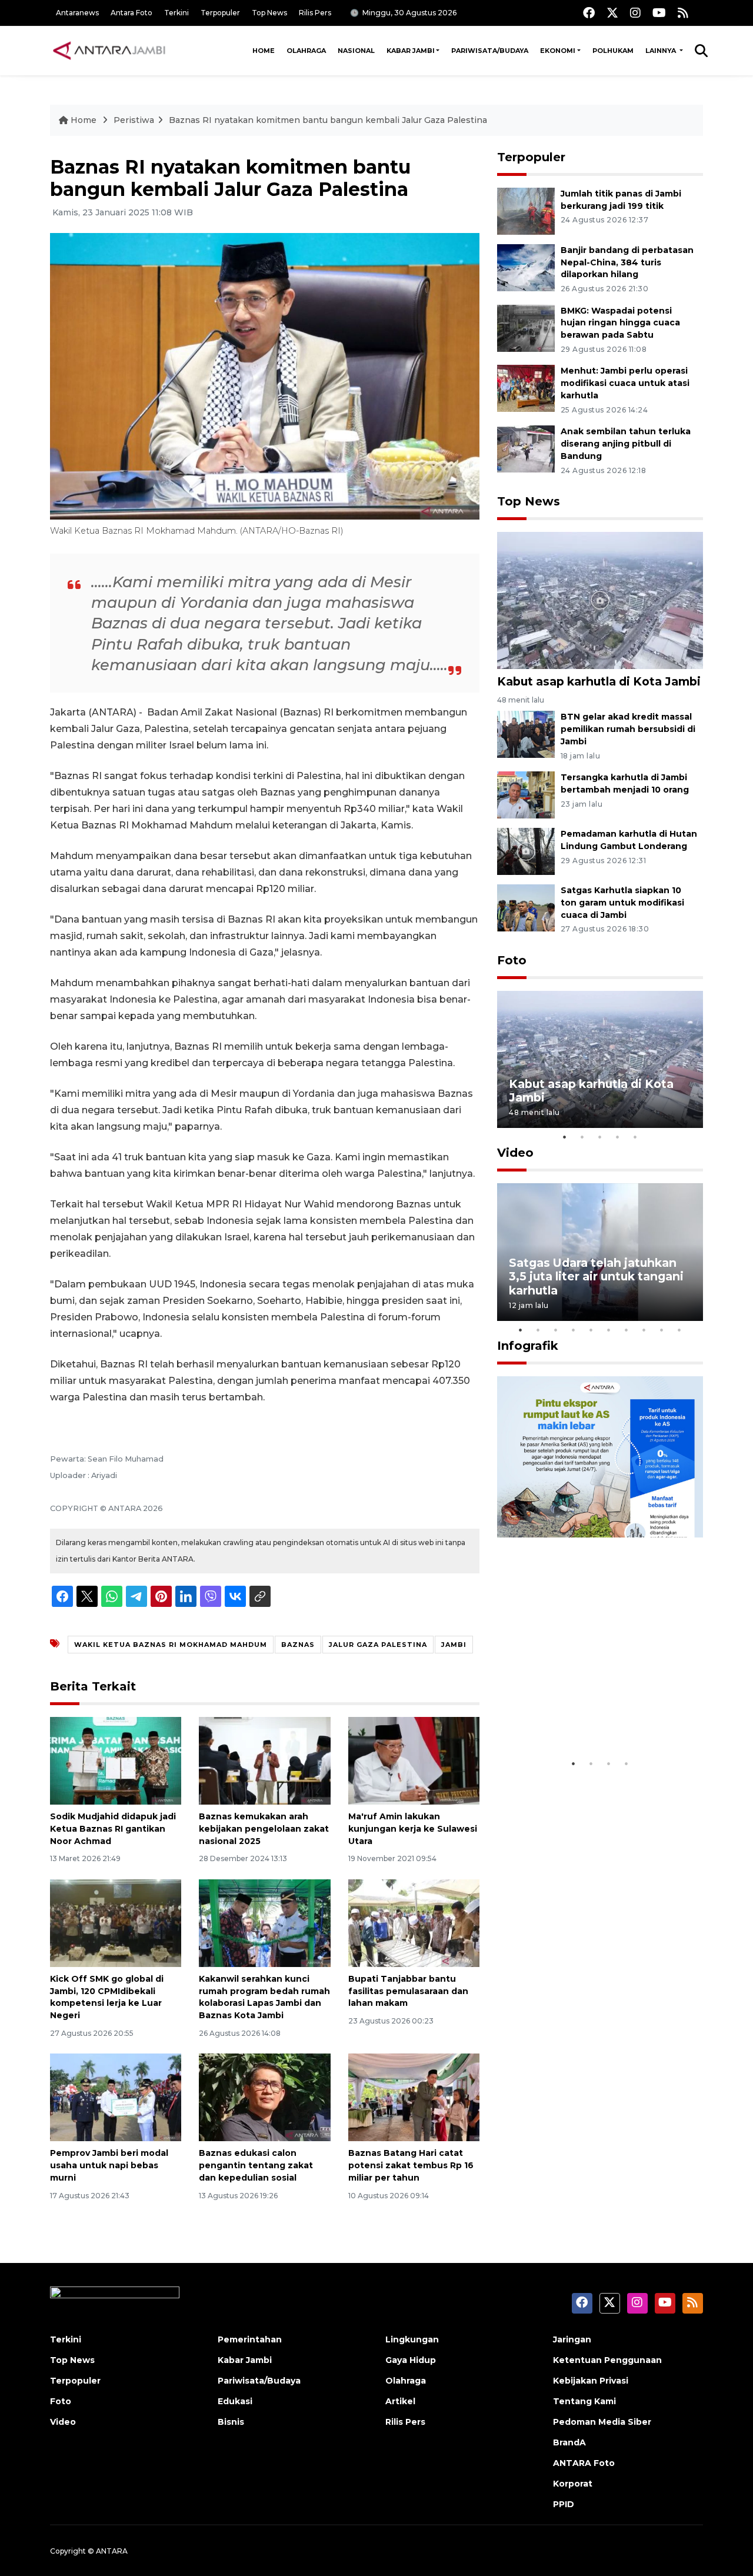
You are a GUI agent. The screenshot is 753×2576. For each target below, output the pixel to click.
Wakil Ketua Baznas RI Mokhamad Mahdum (171, 1645)
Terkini (176, 13)
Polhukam (613, 51)
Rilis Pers (315, 13)
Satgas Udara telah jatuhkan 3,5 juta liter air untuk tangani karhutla (596, 1276)
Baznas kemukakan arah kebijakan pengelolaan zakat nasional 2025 (264, 1829)
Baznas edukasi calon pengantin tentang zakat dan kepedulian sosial (256, 2165)
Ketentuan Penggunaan (607, 2360)
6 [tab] (609, 1330)
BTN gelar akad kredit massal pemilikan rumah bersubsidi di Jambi (628, 729)
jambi (454, 1645)
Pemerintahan (250, 2339)
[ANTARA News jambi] (109, 51)
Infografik (528, 1346)
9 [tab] (662, 1330)
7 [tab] (627, 1330)
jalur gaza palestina (378, 1645)
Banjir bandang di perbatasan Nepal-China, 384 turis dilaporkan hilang (627, 262)
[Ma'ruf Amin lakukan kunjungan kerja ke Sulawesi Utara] (414, 1760)
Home (264, 51)
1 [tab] (565, 1137)
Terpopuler (220, 13)
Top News (269, 13)
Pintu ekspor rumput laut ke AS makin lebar (592, 1716)
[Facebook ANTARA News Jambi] (589, 13)
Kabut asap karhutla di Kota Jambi (599, 681)
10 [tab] (679, 1330)
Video (515, 1153)
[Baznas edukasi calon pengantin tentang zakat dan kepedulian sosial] (264, 2097)
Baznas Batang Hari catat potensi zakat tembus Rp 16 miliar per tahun (411, 2165)
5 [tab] (635, 1137)
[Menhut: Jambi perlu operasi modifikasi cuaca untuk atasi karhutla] (526, 388)
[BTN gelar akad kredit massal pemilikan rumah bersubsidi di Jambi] (526, 734)
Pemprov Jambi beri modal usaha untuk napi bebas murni (109, 2165)
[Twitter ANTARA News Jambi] (612, 13)
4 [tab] (618, 1137)
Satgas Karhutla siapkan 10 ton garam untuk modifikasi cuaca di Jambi (622, 903)
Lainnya (662, 51)
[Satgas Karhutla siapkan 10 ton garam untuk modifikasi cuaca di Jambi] (526, 907)
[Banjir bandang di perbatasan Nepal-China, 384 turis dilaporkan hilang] (526, 267)
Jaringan (572, 2339)
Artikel (400, 2401)
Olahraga (306, 51)
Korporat (573, 2484)
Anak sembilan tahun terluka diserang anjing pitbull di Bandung (626, 444)
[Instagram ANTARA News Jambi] (635, 13)
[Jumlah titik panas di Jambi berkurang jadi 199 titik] (526, 210)
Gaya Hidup (411, 2360)
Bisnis (231, 2422)
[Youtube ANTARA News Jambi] (659, 13)
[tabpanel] (600, 1059)
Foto (512, 960)
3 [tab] (600, 1137)
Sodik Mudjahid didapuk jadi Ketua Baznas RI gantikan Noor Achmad (113, 1829)
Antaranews (77, 13)
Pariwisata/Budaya (490, 51)
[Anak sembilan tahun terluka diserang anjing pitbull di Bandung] (526, 448)
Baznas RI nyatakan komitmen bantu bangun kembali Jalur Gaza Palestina (328, 120)
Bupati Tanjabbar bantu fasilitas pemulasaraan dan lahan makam (408, 1991)
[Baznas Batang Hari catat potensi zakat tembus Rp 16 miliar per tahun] (414, 2097)
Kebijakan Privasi (591, 2381)
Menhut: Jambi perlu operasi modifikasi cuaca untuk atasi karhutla (625, 383)
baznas (298, 1645)
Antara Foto (131, 13)
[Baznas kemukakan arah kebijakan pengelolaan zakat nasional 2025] (264, 1760)
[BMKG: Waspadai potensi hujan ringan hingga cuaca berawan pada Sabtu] (526, 327)
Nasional (356, 51)
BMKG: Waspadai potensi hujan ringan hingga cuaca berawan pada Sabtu (620, 323)
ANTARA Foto (584, 2463)
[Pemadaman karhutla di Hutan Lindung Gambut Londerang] (526, 851)
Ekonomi (558, 51)
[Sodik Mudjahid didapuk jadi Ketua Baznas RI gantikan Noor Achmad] (116, 1760)
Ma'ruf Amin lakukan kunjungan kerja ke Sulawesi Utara (413, 1829)
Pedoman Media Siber (602, 2422)
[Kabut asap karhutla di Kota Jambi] (600, 600)
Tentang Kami (584, 2401)
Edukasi (235, 2401)
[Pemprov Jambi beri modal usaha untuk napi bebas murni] (116, 2097)
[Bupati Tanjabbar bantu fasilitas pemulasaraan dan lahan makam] (414, 1923)
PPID (564, 2504)
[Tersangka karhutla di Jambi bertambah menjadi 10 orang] (526, 794)
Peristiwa (134, 120)
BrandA (569, 2442)
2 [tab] (582, 1137)
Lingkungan (412, 2339)
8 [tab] (644, 1330)
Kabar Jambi (411, 51)
